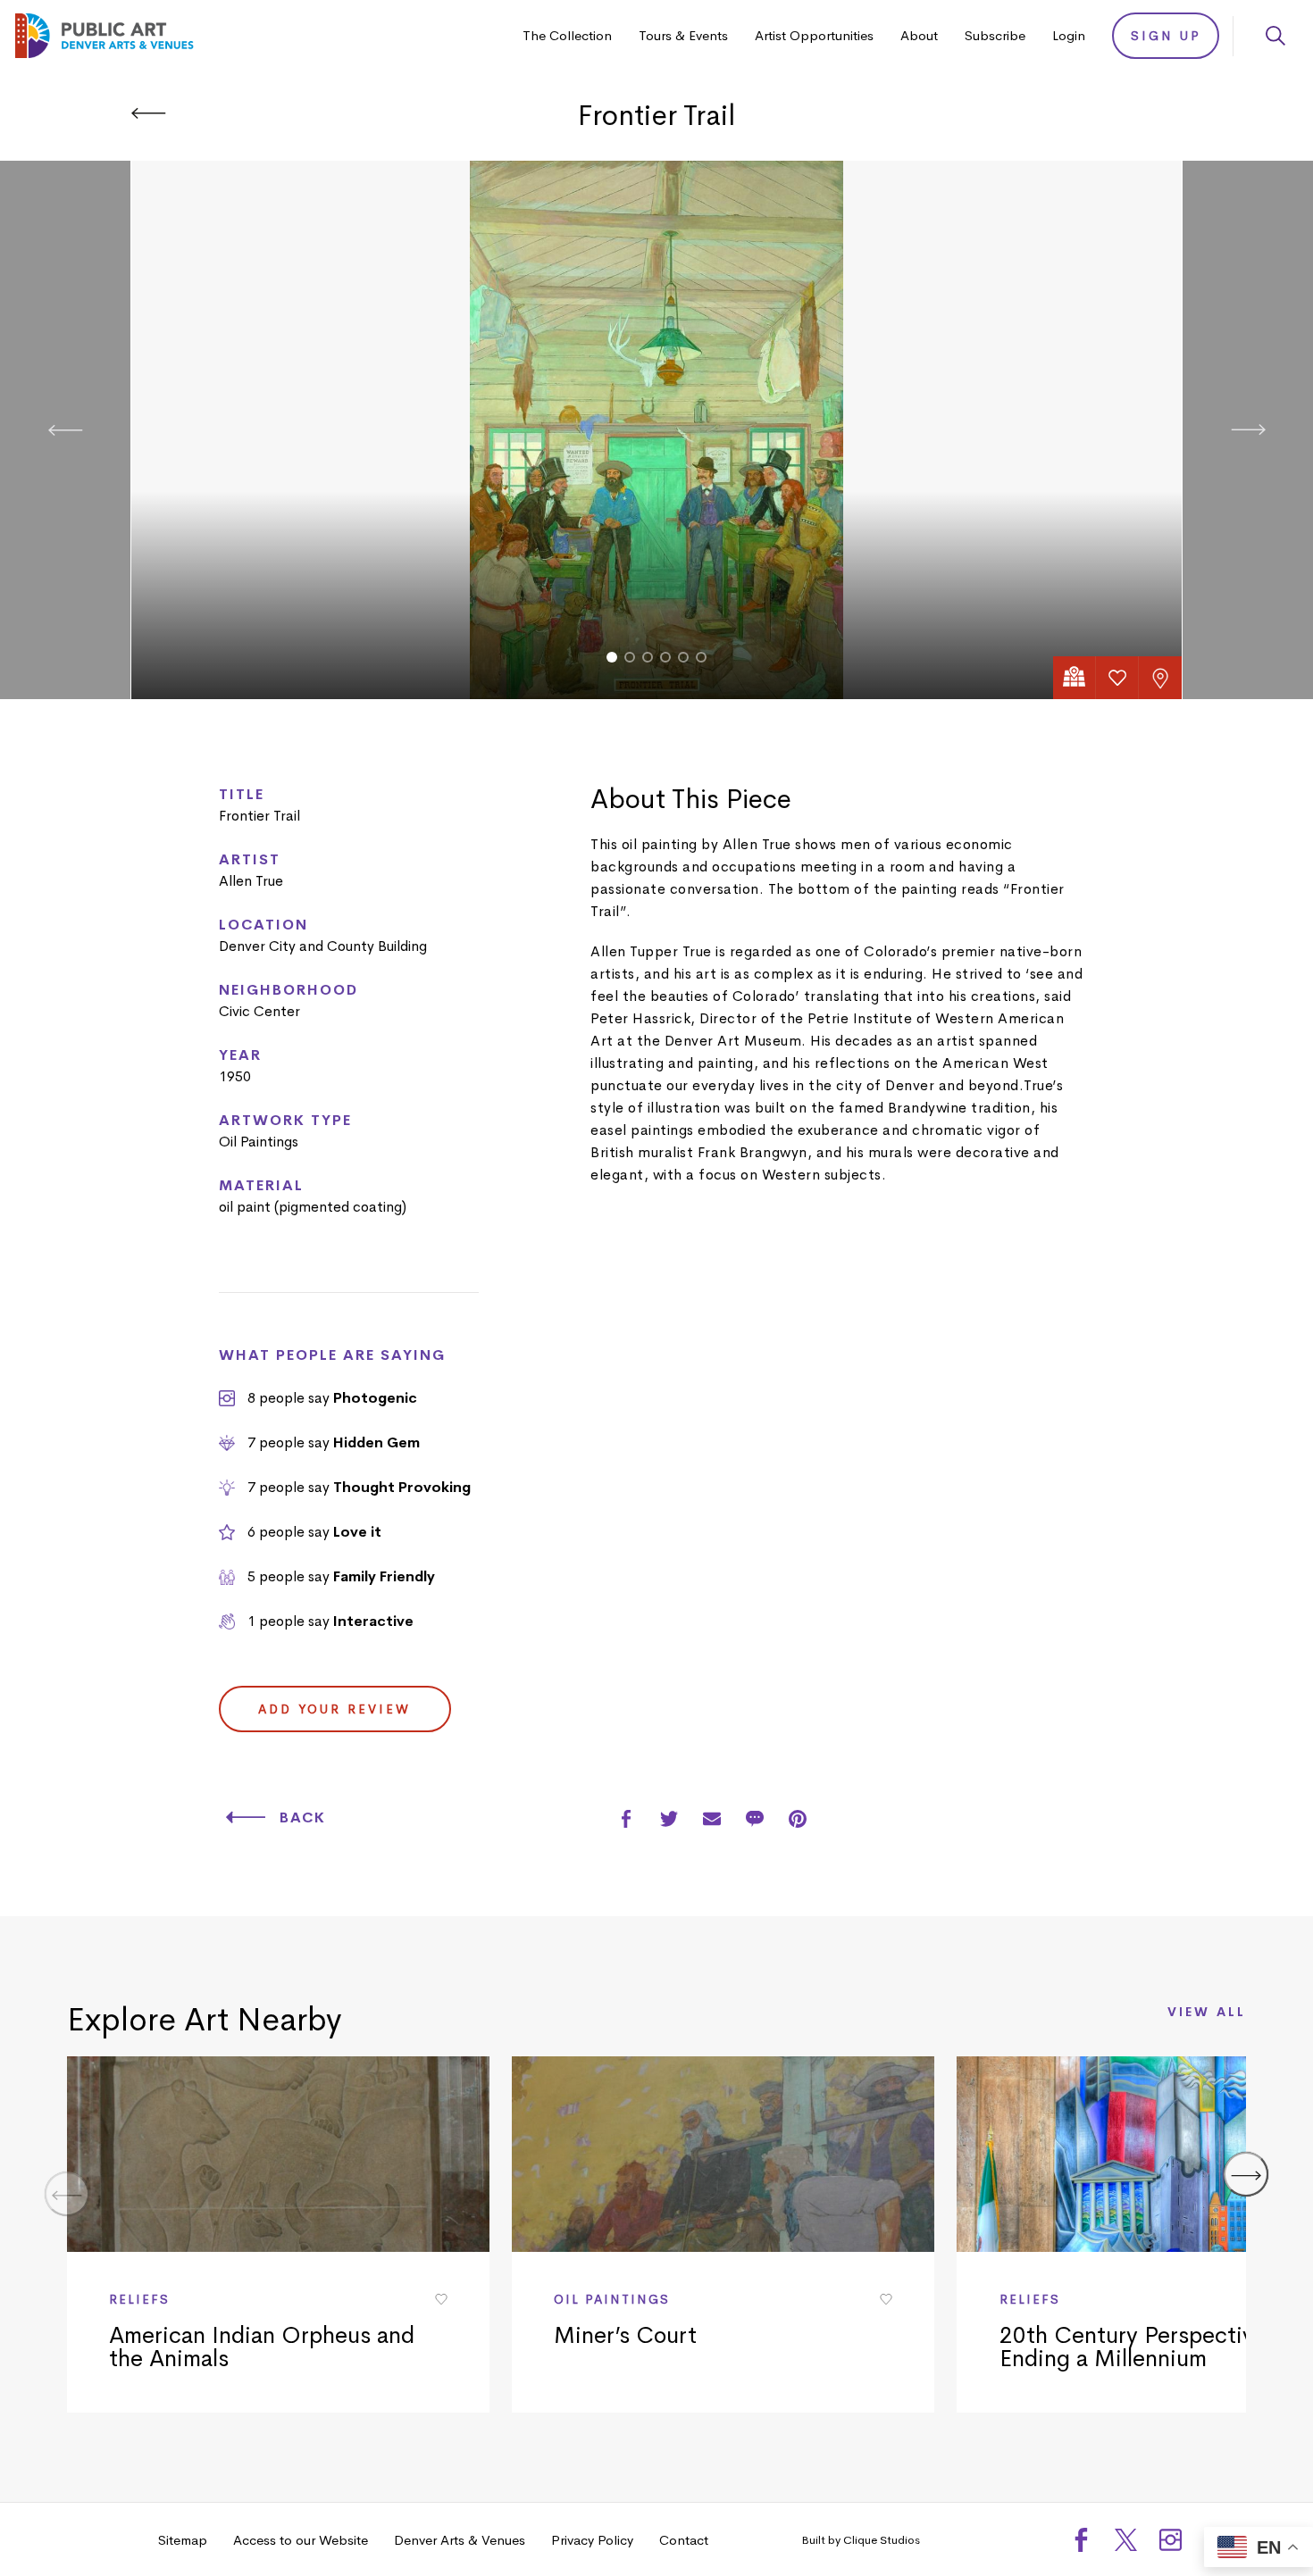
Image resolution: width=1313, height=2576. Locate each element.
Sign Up (1166, 36)
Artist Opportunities (814, 35)
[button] (612, 657)
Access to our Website (301, 2540)
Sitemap (183, 2540)
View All (1207, 2013)
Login (1069, 35)
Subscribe (995, 35)
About (919, 35)
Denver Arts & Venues (460, 2540)
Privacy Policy (592, 2540)
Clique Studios (882, 2540)
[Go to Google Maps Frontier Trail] (1075, 678)
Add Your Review (335, 1709)
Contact (684, 2540)
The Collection (567, 35)
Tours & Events (683, 35)
